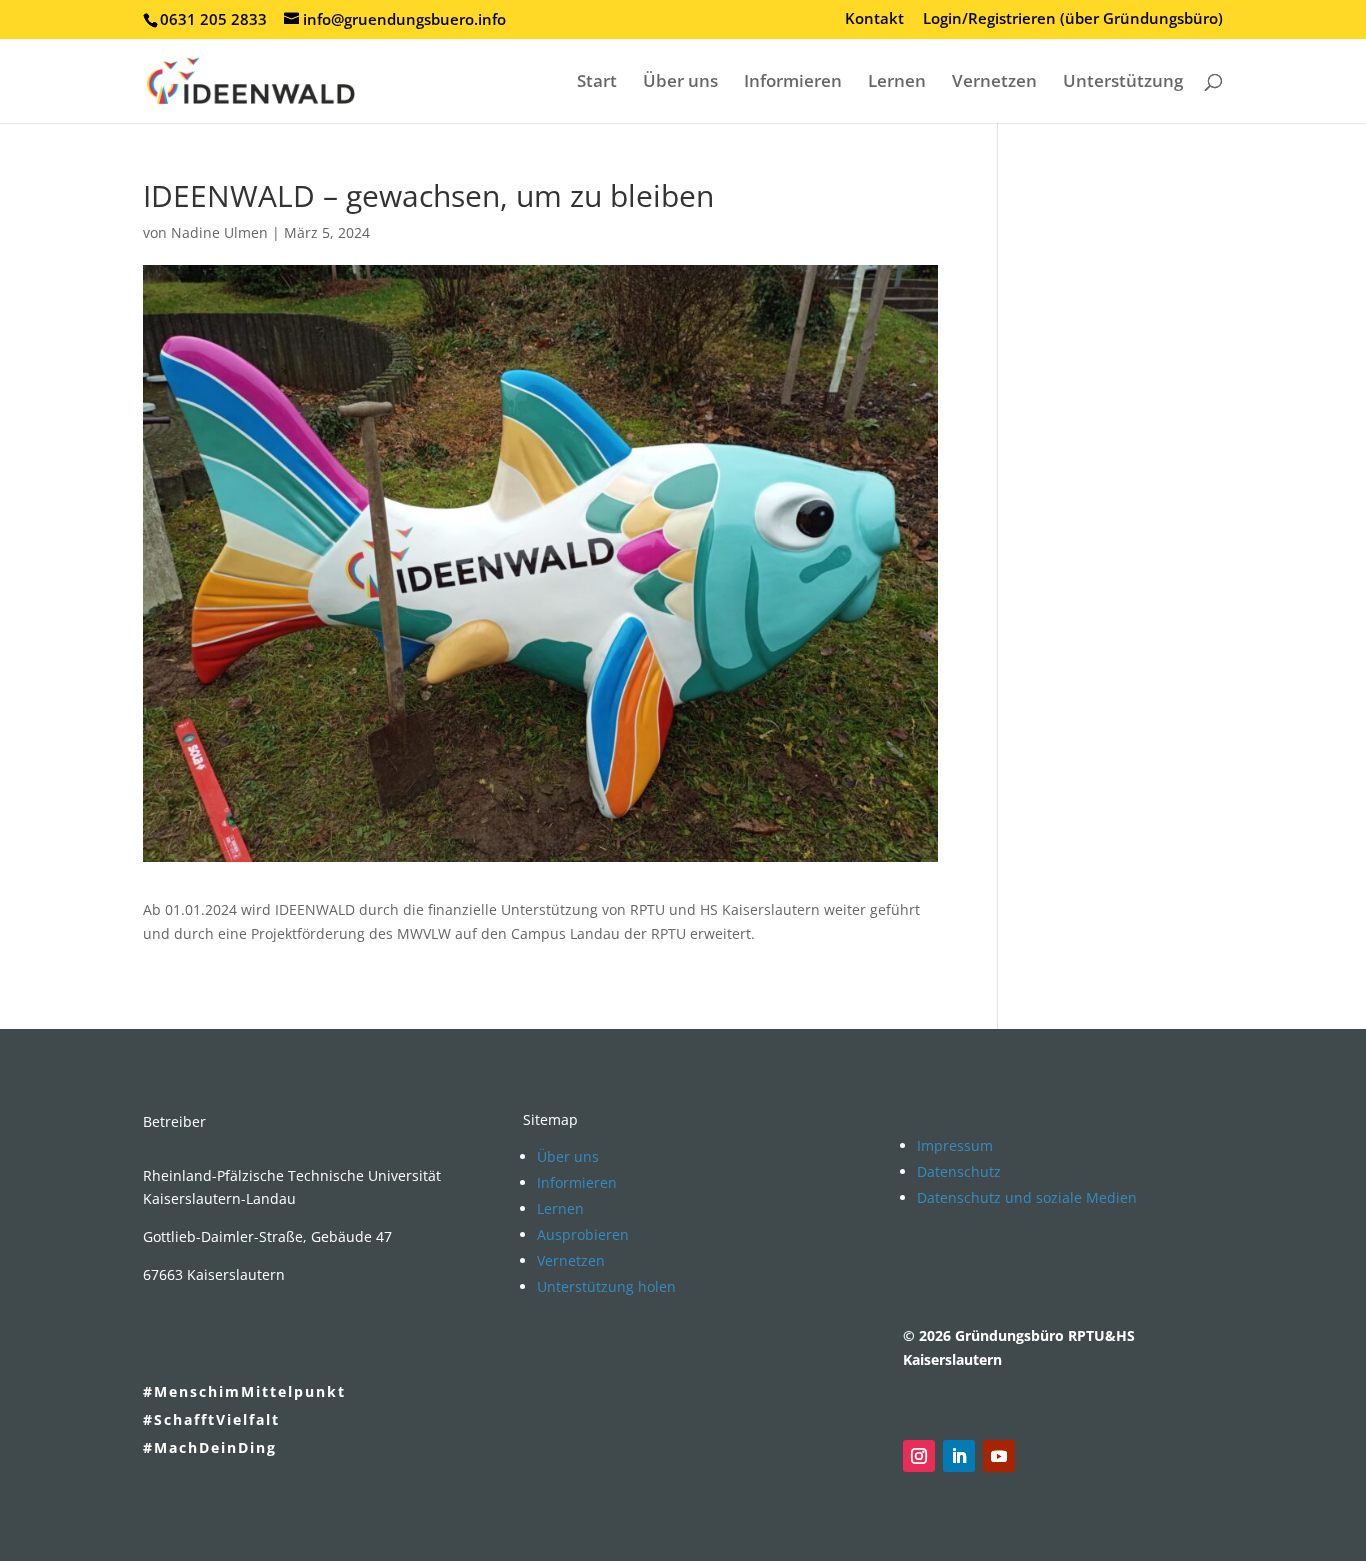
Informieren (793, 83)
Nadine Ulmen (219, 232)
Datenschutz (959, 1171)
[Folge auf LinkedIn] (959, 1456)
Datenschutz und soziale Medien (1027, 1197)
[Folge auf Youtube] (999, 1456)
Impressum (955, 1145)
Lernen (897, 83)
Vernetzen (994, 83)
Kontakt (874, 19)
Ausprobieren (583, 1234)
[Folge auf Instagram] (919, 1456)
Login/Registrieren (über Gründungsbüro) (1073, 19)
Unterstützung (1123, 83)
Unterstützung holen (606, 1286)
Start (597, 83)
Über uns (680, 83)
